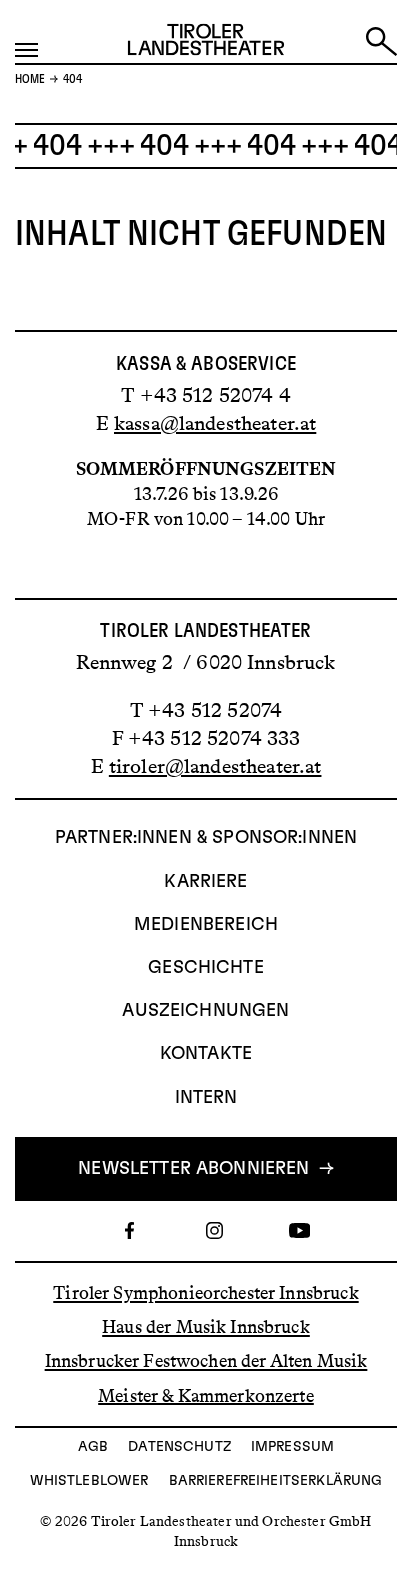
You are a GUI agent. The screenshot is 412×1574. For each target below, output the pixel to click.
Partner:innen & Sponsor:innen (206, 838)
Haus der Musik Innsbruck (206, 1327)
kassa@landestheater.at (215, 423)
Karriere (205, 882)
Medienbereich (206, 925)
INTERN (206, 1098)
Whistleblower (89, 1481)
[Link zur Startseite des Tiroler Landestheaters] (206, 44)
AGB (93, 1447)
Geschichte (206, 968)
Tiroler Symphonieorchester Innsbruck (205, 1293)
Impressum (292, 1447)
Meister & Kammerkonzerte (206, 1395)
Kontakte (206, 1054)
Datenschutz (179, 1447)
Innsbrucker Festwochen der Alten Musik (206, 1361)
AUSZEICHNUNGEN (205, 1011)
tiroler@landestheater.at (215, 766)
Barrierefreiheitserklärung (276, 1481)
